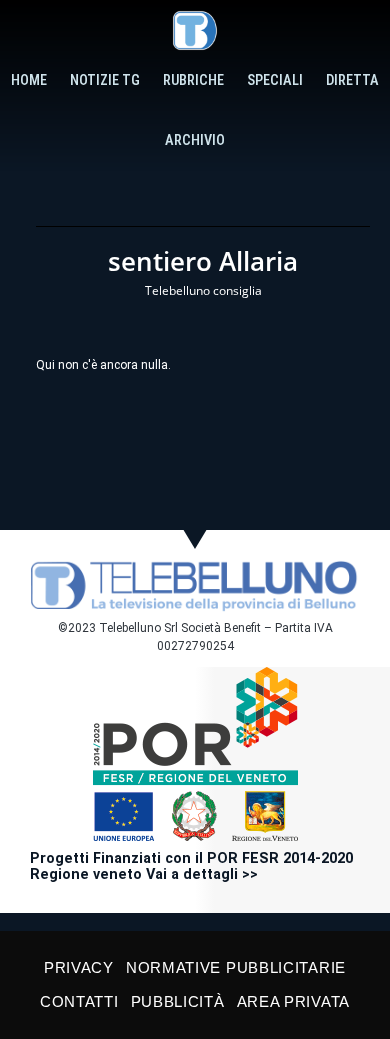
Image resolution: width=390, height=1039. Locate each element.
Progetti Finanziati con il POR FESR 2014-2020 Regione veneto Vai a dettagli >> (191, 866)
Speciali (275, 80)
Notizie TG (105, 80)
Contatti (79, 1001)
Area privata (293, 1001)
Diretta (352, 80)
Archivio (195, 140)
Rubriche (193, 80)
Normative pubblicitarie (236, 967)
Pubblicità (178, 1001)
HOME (29, 80)
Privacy (79, 967)
